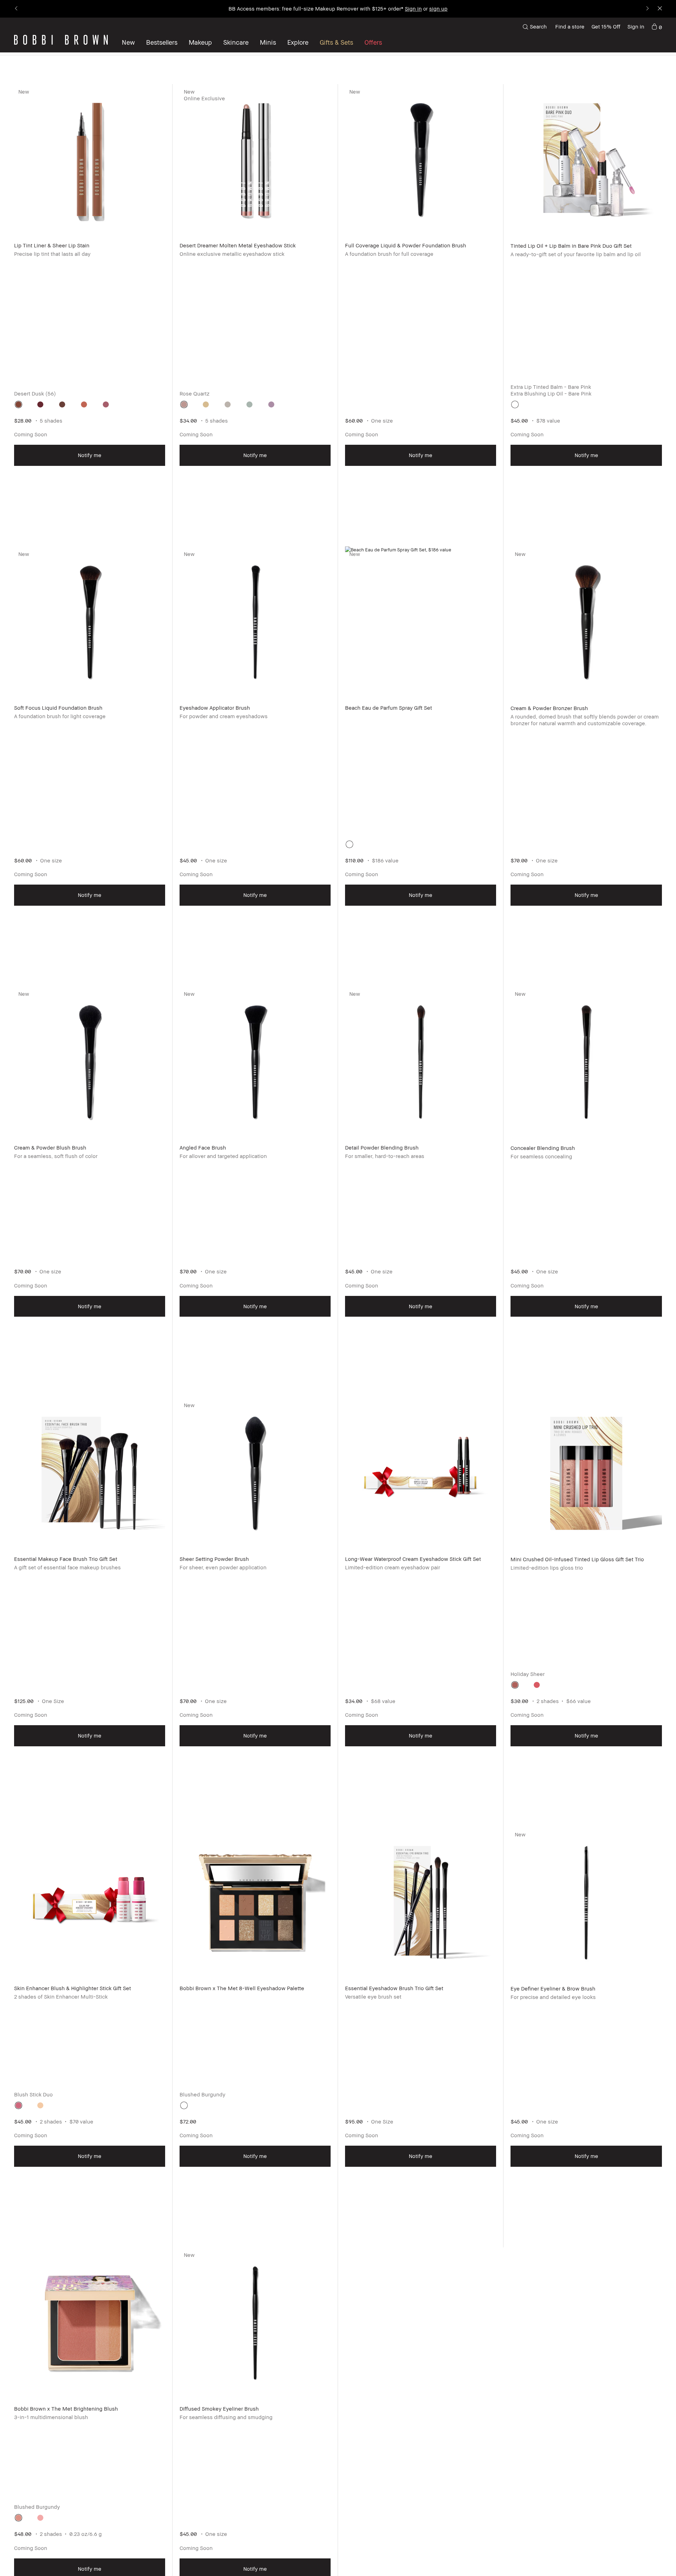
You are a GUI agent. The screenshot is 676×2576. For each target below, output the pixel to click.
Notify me (90, 455)
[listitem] (90, 315)
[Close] (659, 9)
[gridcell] (18, 404)
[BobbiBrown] (61, 40)
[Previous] (17, 9)
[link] (657, 27)
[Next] (647, 9)
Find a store (570, 26)
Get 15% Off (606, 26)
